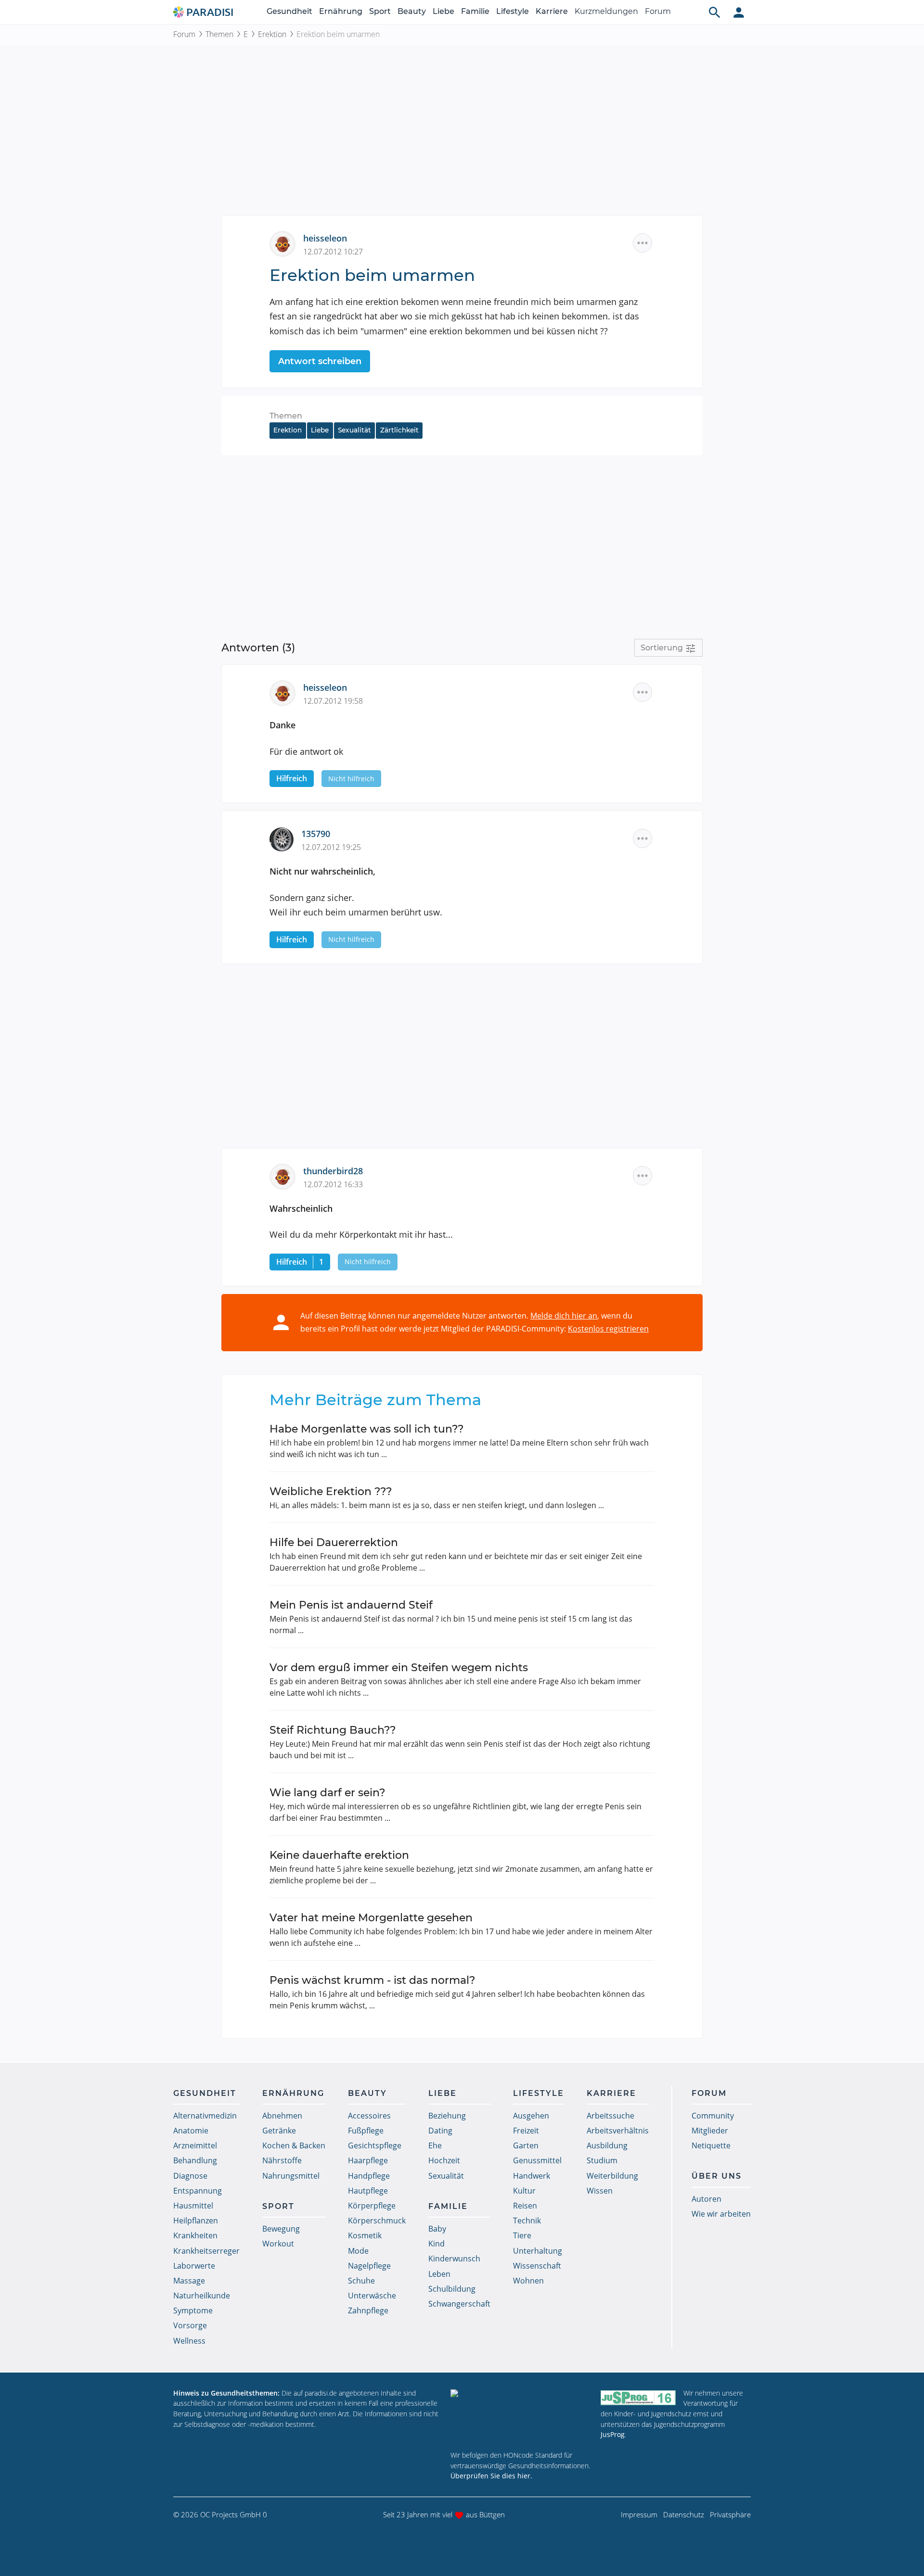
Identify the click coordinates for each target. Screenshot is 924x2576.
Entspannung (198, 2191)
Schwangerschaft (459, 2304)
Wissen (600, 2191)
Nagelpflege (369, 2266)
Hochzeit (444, 2160)
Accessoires (369, 2116)
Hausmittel (193, 2206)
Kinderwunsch (454, 2259)
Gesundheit (289, 11)
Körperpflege (372, 2206)
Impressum (639, 2514)
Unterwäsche (372, 2296)
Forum (658, 11)
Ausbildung (607, 2145)
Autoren (706, 2199)
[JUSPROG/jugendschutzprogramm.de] (638, 2397)
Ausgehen (531, 2116)
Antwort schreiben (320, 361)
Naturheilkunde (202, 2296)
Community (713, 2116)
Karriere (552, 11)
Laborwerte (194, 2266)
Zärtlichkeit (399, 430)
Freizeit (526, 2131)
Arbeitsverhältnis (618, 2131)
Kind (436, 2244)
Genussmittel (537, 2160)
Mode (358, 2251)
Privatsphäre (730, 2514)
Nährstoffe (282, 2160)
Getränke (279, 2131)
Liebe (443, 11)
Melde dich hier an (564, 1316)
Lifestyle (513, 11)
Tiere (522, 2235)
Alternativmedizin (205, 2116)
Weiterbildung (612, 2176)
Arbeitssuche (610, 2116)
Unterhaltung (538, 2251)
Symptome (193, 2310)
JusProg (613, 2434)
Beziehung (447, 2116)
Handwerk (532, 2176)
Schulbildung (452, 2289)
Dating (440, 2131)
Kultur (524, 2191)
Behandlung (195, 2160)
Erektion (272, 34)
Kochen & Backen (294, 2145)
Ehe (435, 2145)
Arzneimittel (195, 2145)
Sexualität (354, 430)
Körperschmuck (377, 2221)
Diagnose (190, 2176)
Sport (380, 11)
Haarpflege (368, 2160)
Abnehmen (282, 2116)
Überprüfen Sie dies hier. (491, 2476)
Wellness (189, 2341)
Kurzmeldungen (606, 11)
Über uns (717, 2176)
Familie (475, 11)
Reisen (525, 2206)
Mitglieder (710, 2131)
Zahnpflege (368, 2310)
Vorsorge (190, 2325)
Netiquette (711, 2145)
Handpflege (369, 2176)
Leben (439, 2274)
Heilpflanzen (196, 2221)
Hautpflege (368, 2191)
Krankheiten (195, 2235)
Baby (437, 2229)
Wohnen (528, 2281)
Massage (189, 2281)
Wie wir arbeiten (721, 2214)
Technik (527, 2221)
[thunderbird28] (286, 1176)
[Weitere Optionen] (642, 243)
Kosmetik (365, 2235)
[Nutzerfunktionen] (739, 12)
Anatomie (191, 2131)
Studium (602, 2160)
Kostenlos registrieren (608, 1329)
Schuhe (361, 2281)
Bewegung (281, 2229)
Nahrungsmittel (291, 2176)
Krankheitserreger (206, 2251)
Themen (219, 34)
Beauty (412, 11)
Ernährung (341, 11)
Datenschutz (684, 2514)
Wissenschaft (537, 2266)
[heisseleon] (286, 243)
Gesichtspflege (375, 2145)
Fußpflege (366, 2131)
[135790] (285, 838)
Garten (526, 2145)
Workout (278, 2244)
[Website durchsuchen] (715, 12)
